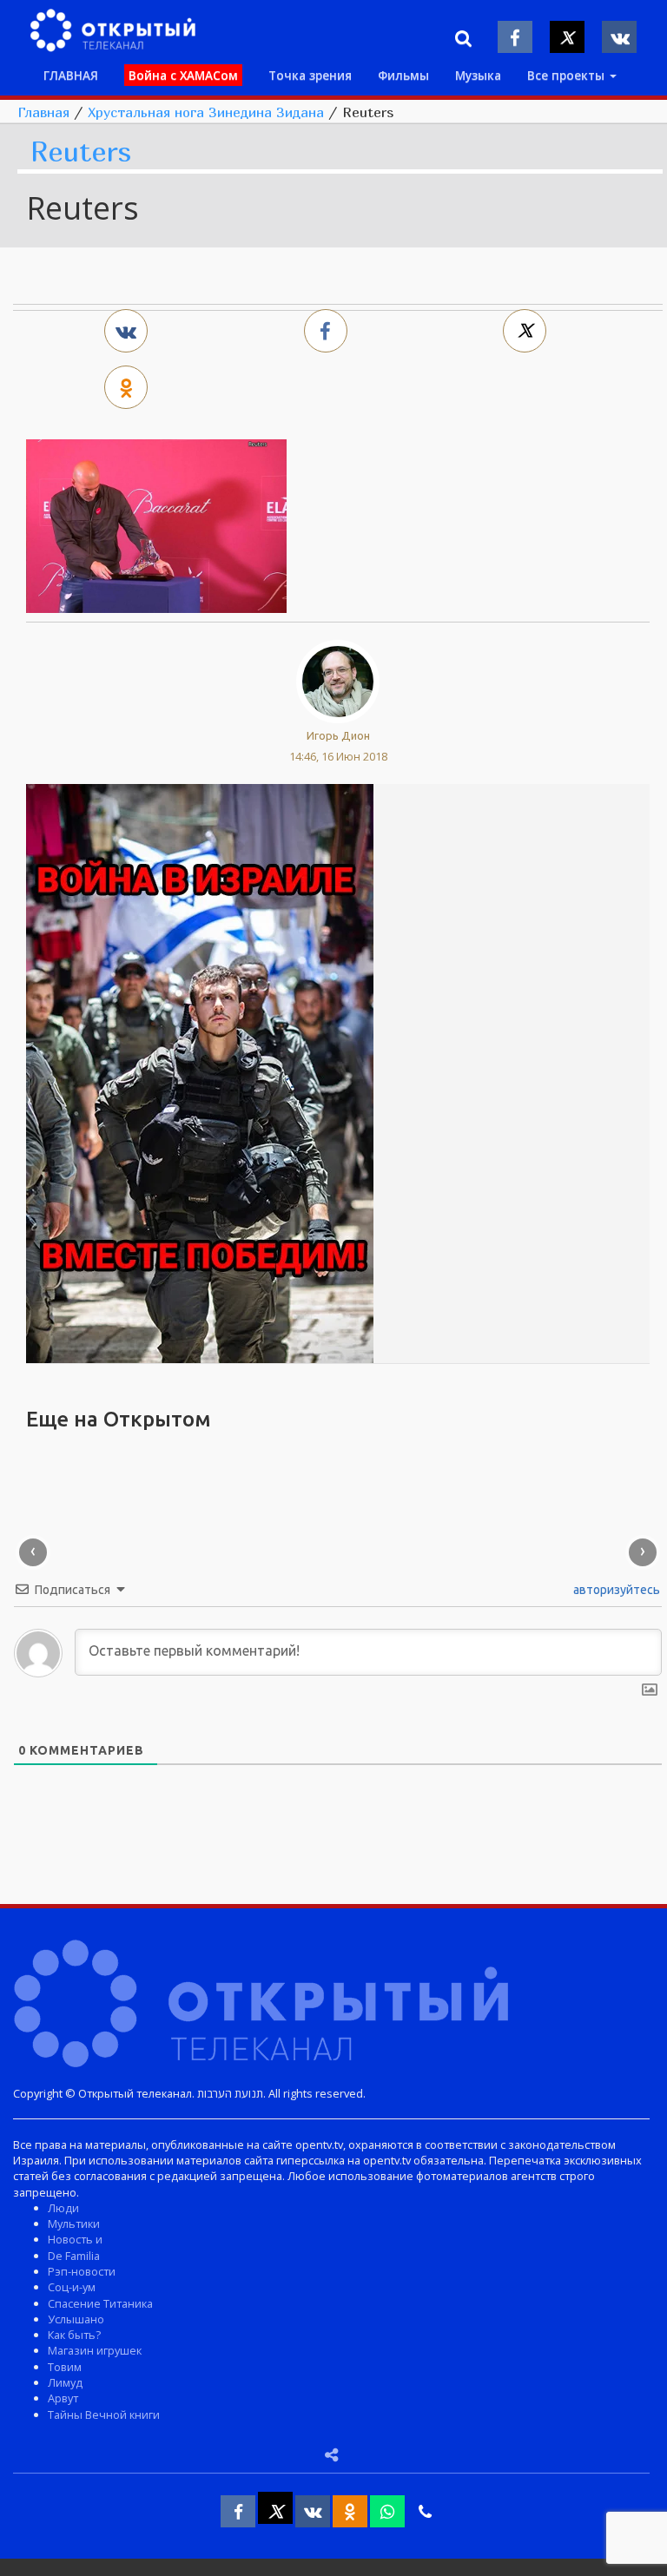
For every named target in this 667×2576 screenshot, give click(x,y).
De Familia (74, 2256)
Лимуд (65, 2382)
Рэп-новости (82, 2271)
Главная (43, 112)
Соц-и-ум (72, 2287)
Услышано (76, 2319)
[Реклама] (200, 1072)
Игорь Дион (338, 735)
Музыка (478, 75)
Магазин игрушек (95, 2350)
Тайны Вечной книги (104, 2415)
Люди (63, 2208)
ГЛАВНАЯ (71, 75)
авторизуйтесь (615, 1590)
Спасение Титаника (100, 2303)
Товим (65, 2367)
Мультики (74, 2224)
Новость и (75, 2239)
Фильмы (403, 75)
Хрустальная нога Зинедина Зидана (206, 112)
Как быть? (74, 2335)
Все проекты (568, 75)
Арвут (63, 2398)
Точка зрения (310, 75)
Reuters (81, 152)
